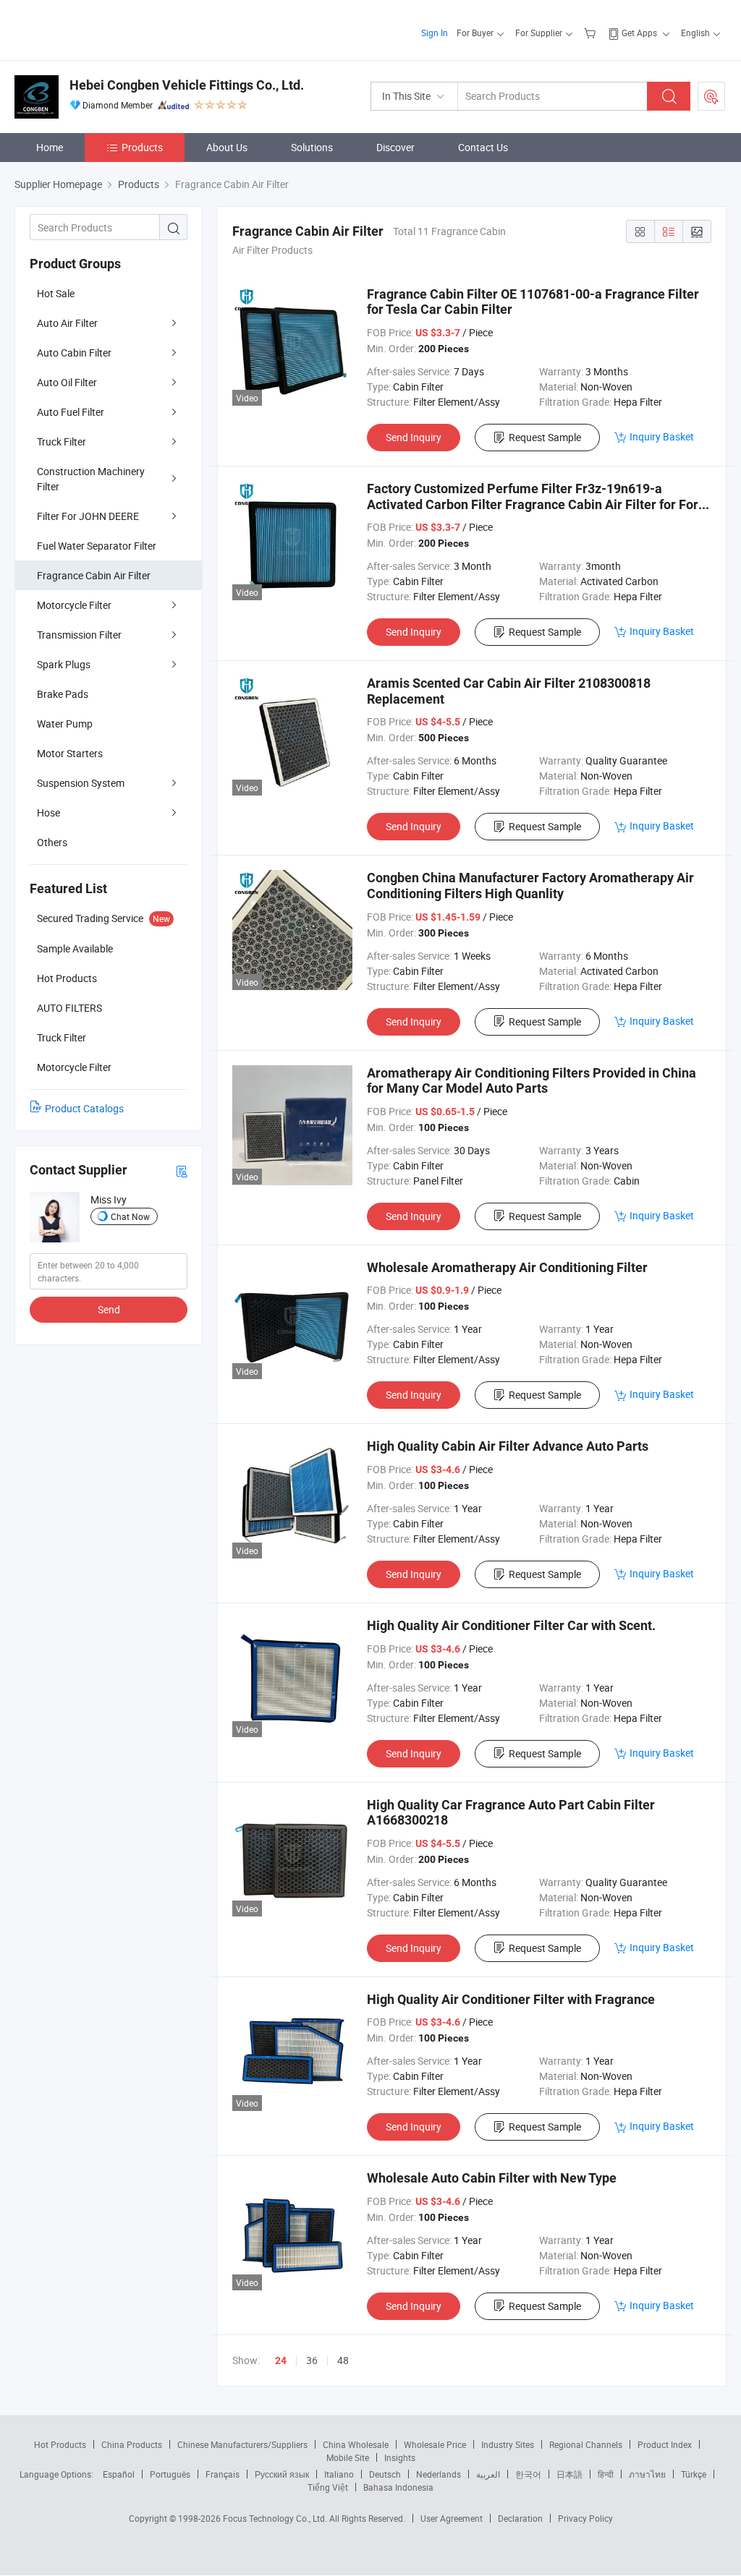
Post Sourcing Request (711, 96)
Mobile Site (348, 2457)
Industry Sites (508, 2444)
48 (343, 2360)
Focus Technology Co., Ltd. (276, 2518)
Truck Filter (62, 442)
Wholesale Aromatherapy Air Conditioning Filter (507, 1267)
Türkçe (694, 2474)
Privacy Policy (585, 2518)
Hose (48, 813)
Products (142, 147)
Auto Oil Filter (67, 382)
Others (52, 842)
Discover (395, 147)
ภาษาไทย (647, 2474)
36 (312, 2360)
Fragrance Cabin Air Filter (94, 575)
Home (50, 147)
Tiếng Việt (328, 2487)
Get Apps (639, 33)
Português (170, 2474)
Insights (400, 2457)
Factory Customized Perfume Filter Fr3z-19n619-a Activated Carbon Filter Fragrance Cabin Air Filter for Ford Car (536, 504)
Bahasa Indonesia (398, 2487)
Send (109, 1309)
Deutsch (385, 2474)
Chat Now (130, 1216)
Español (119, 2474)
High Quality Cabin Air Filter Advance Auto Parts (508, 1446)
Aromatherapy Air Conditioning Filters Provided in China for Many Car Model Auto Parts (532, 1081)
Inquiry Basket (662, 436)
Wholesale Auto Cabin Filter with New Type (492, 2178)
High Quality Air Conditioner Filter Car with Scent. (511, 1625)
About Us (227, 147)
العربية (488, 2474)
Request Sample (545, 437)
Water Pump (65, 724)
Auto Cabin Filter (74, 353)
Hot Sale (56, 293)
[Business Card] (182, 1170)
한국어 (528, 2474)
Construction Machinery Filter (91, 479)
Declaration (520, 2518)
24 (281, 2360)
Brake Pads (63, 694)
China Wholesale (356, 2444)
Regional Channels (586, 2444)
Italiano (339, 2474)
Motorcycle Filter (74, 605)
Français (223, 2474)
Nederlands (439, 2474)
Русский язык (282, 2474)
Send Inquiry (414, 437)
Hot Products (60, 2444)
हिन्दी (606, 2474)
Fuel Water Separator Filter (97, 546)
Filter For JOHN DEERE (88, 516)
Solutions (312, 147)
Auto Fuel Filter (71, 412)
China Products (132, 2444)
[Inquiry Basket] (592, 33)
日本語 (569, 2474)
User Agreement (452, 2518)
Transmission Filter (79, 635)
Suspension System (81, 783)
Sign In (435, 33)
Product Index (665, 2444)
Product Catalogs (84, 1108)
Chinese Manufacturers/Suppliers (242, 2444)
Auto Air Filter (67, 323)
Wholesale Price (435, 2444)
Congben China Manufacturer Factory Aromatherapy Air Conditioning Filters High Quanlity (530, 886)
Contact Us (483, 147)
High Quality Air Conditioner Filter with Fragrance (511, 1999)
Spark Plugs (64, 664)
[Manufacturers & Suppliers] (107, 29)
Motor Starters (70, 753)
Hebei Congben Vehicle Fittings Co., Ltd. (187, 85)
